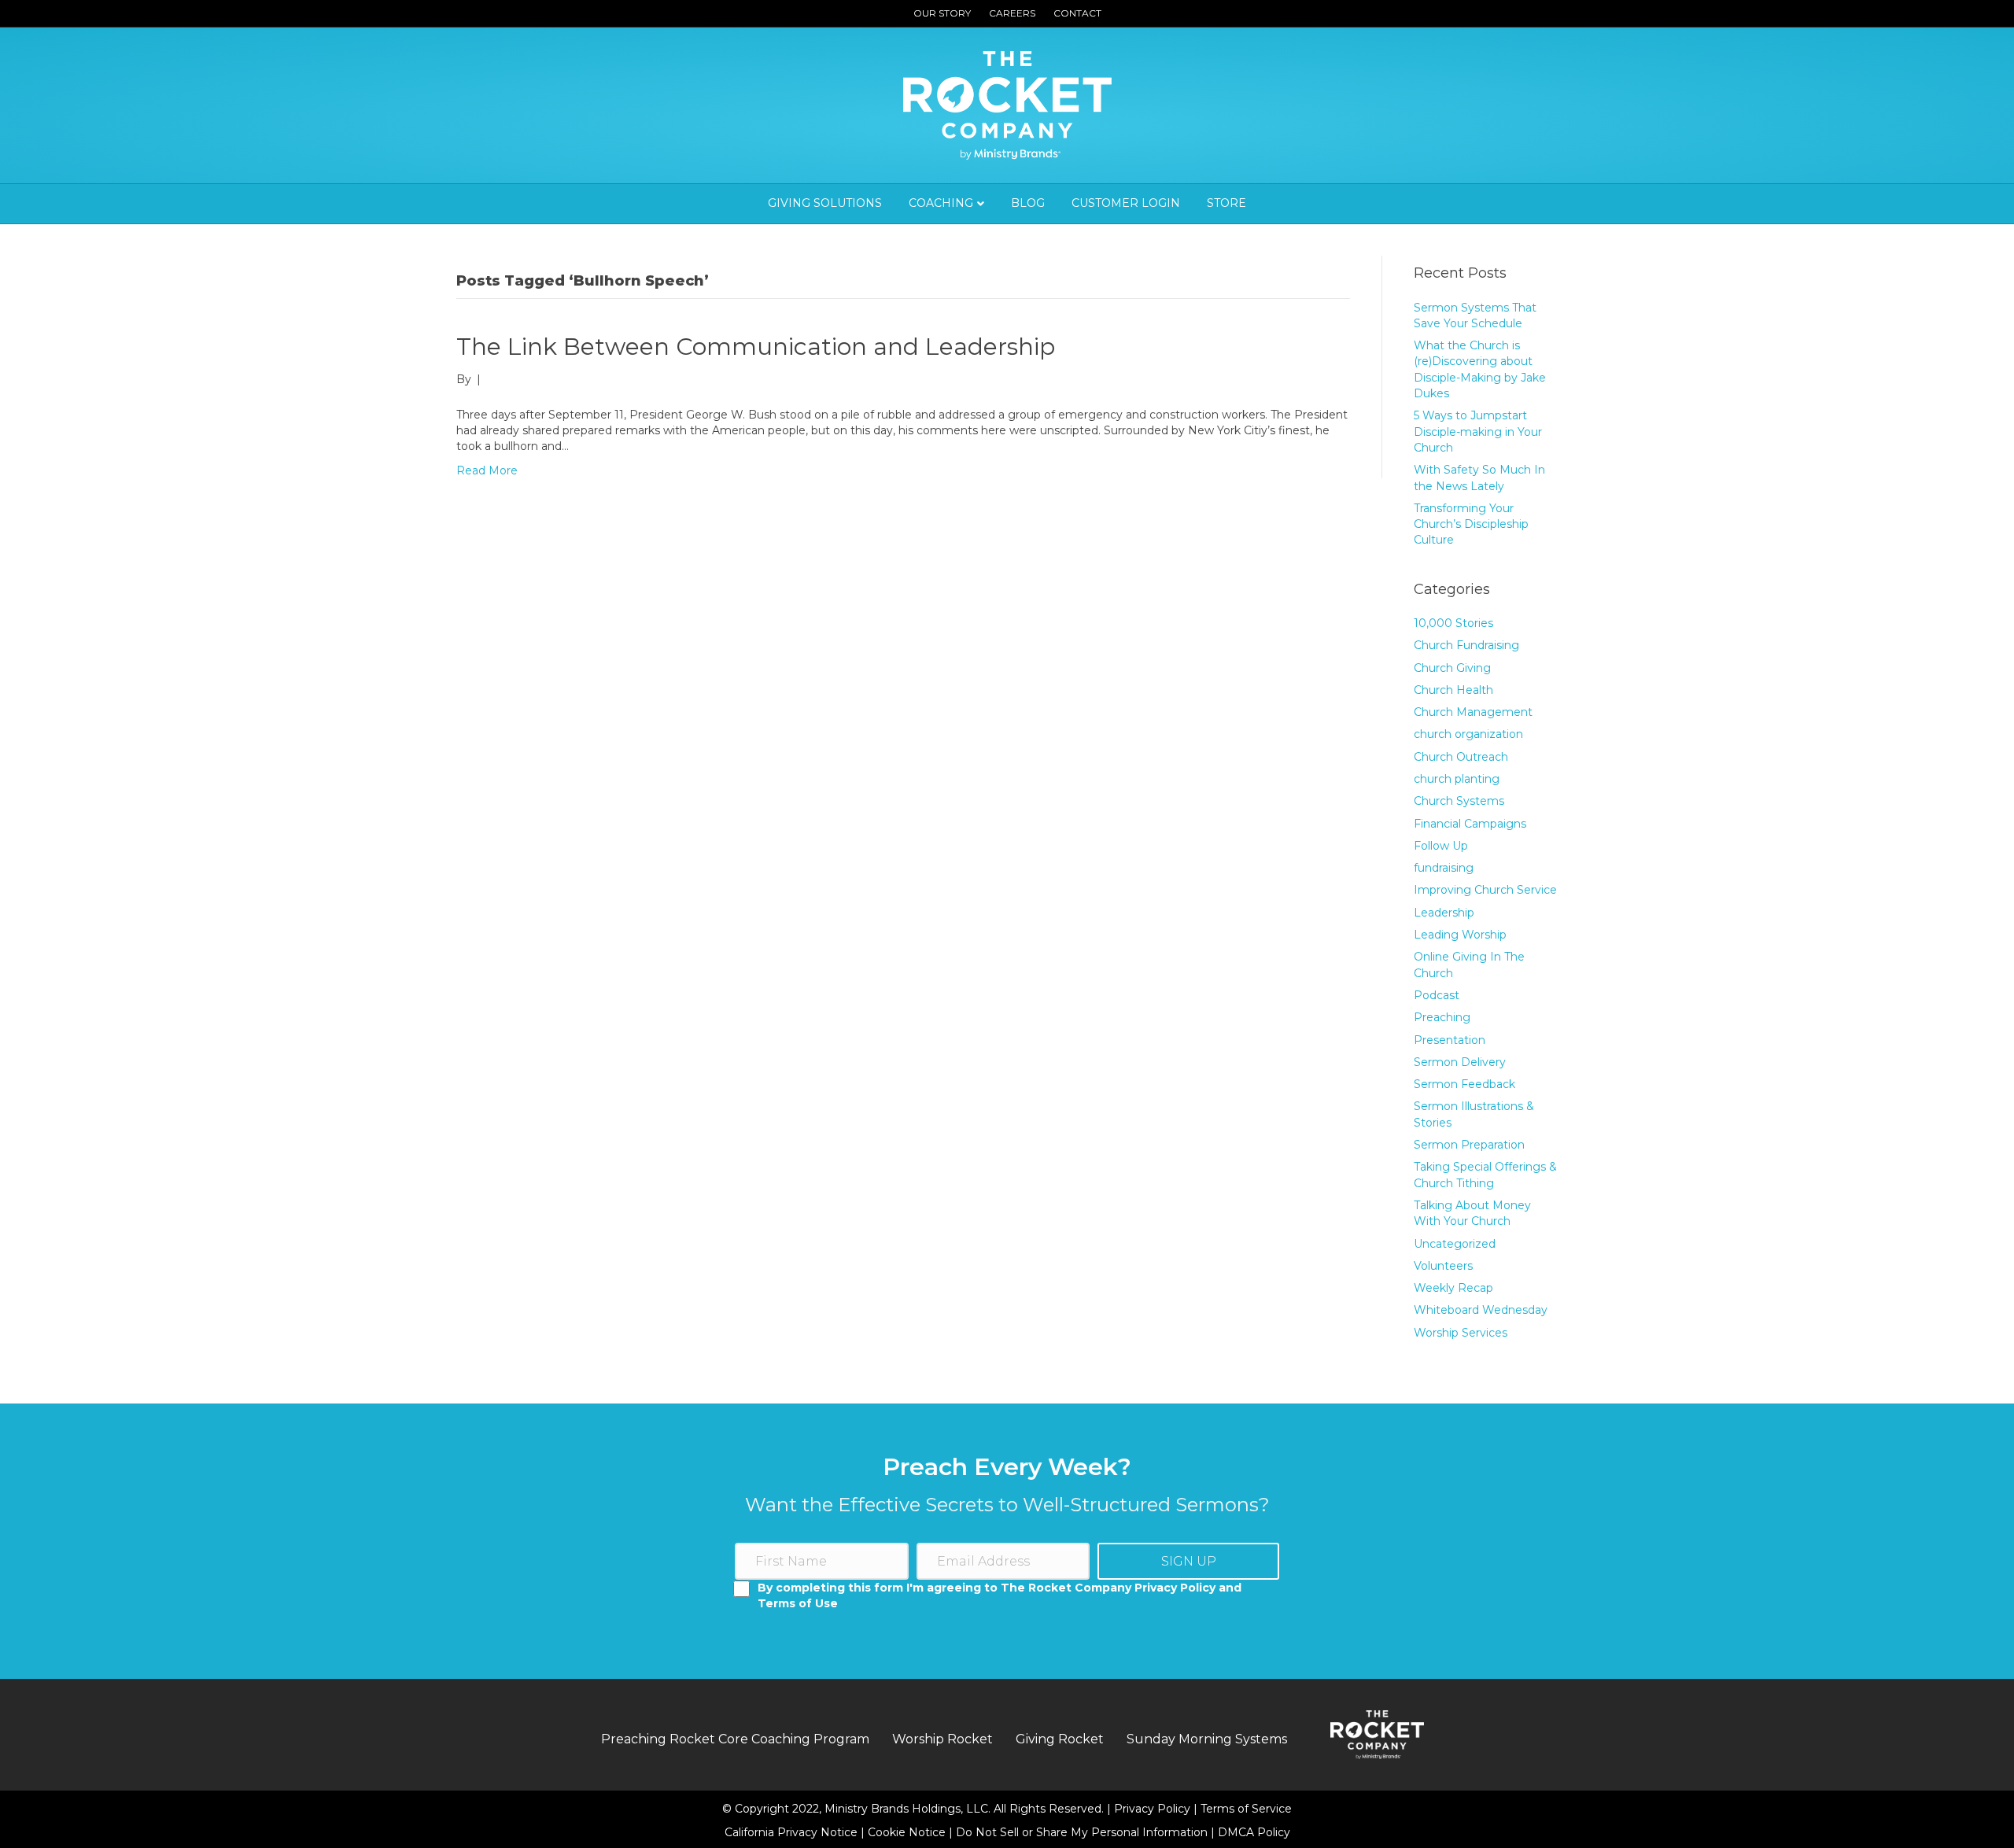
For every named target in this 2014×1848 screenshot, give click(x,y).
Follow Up (1441, 846)
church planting (1457, 779)
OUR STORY (942, 13)
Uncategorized (1455, 1244)
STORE (1226, 203)
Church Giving (1452, 668)
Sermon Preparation (1469, 1145)
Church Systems (1459, 801)
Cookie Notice (908, 1832)
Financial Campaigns (1470, 824)
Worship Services (1461, 1333)
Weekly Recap (1453, 1288)
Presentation (1450, 1040)
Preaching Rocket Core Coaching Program (735, 1739)
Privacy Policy (1154, 1809)
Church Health (1453, 690)
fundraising (1444, 868)
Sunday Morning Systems (1207, 1739)
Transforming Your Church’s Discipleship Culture (1471, 524)
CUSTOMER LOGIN (1126, 203)
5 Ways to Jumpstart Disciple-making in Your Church (1478, 432)
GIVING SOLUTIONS (825, 203)
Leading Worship (1460, 935)
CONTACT (1077, 13)
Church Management (1473, 712)
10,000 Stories (1453, 623)
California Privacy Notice (793, 1832)
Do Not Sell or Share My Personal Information (1082, 1832)
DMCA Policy (1254, 1832)
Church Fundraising (1466, 645)
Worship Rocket (942, 1739)
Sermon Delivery (1460, 1062)
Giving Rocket (1060, 1739)
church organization (1468, 734)
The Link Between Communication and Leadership (756, 347)
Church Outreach (1461, 757)
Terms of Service (1246, 1809)
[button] (1188, 1561)
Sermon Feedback (1464, 1084)
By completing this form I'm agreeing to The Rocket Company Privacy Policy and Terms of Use (1000, 1595)
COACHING (941, 203)
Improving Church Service (1485, 890)
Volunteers (1443, 1266)
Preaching (1442, 1017)
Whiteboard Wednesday (1481, 1310)
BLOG (1028, 203)
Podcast (1437, 995)
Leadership (1444, 913)
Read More (487, 470)
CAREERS (1012, 13)
